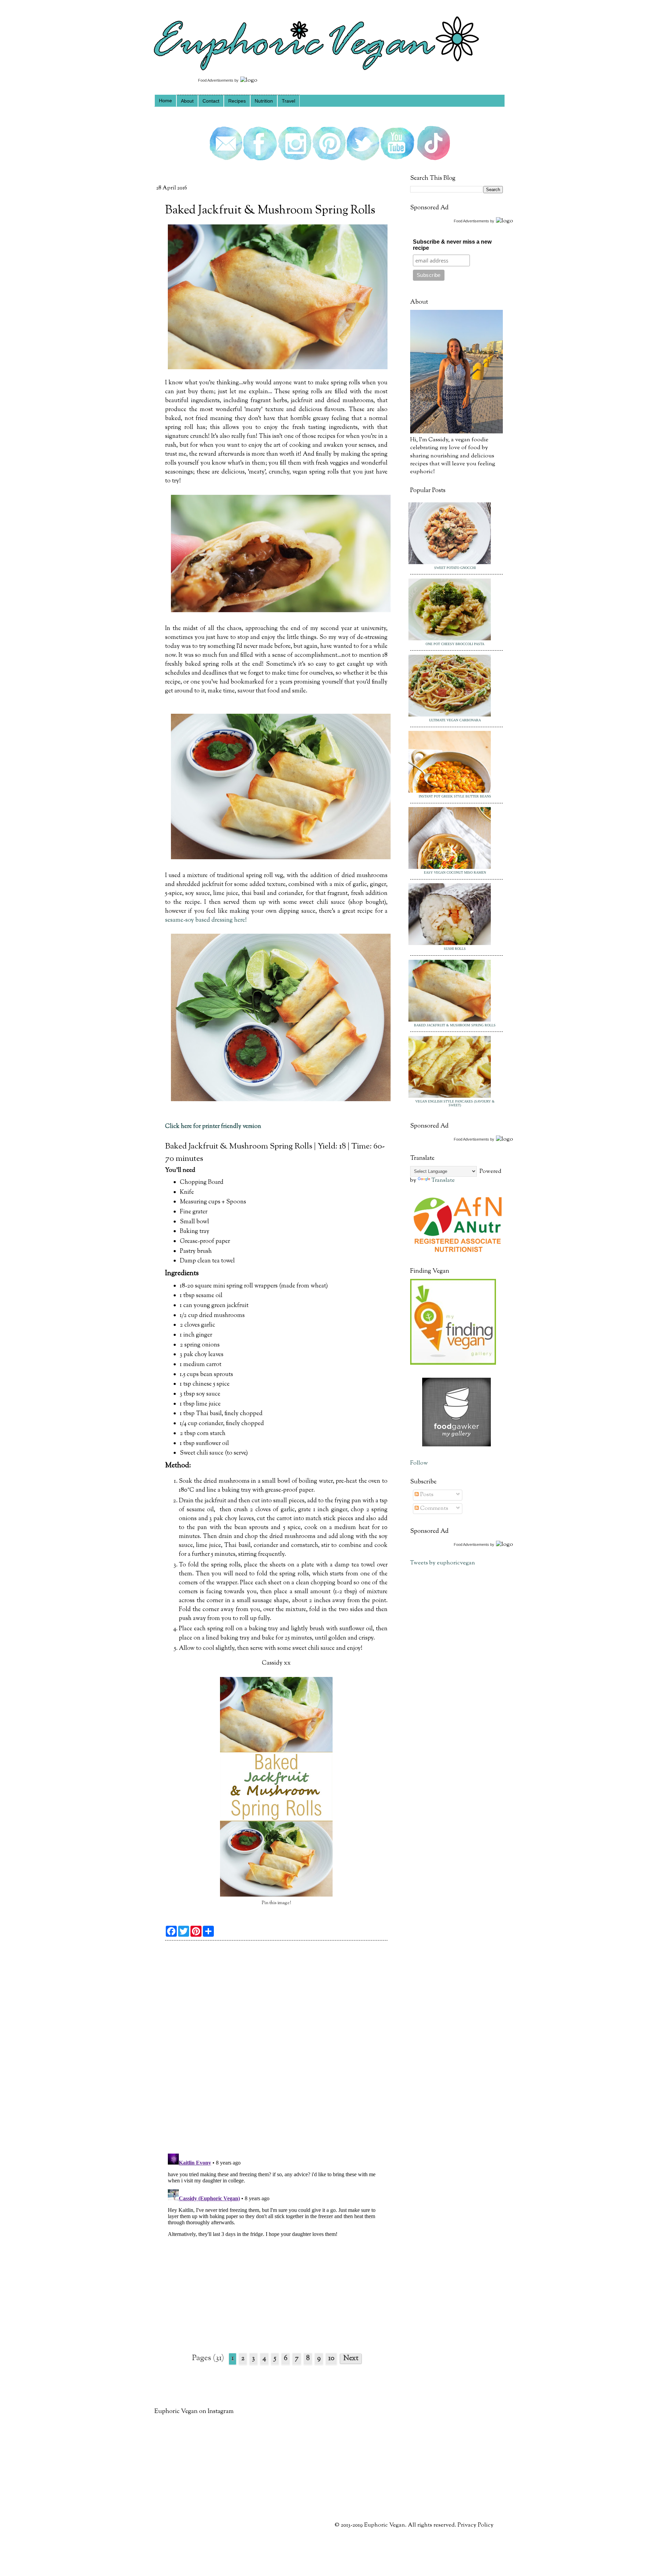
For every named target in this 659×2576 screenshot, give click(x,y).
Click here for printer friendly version (213, 1126)
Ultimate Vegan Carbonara (455, 720)
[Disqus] (276, 2050)
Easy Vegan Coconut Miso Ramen (455, 872)
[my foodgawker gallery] (456, 1445)
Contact (211, 101)
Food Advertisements (216, 80)
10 (331, 2359)
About (187, 101)
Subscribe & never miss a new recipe (452, 245)
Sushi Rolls (455, 949)
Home (165, 101)
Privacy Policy (476, 2525)
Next (351, 2359)
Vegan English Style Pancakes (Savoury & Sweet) (455, 1103)
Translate (443, 1180)
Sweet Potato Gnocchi (455, 568)
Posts (426, 1495)
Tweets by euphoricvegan (443, 1563)
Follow (419, 1463)
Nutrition (264, 101)
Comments (433, 1508)
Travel (288, 101)
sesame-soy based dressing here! (206, 920)
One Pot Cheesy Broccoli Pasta (455, 644)
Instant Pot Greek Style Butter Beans (455, 796)
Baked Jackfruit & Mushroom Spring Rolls (455, 1025)
